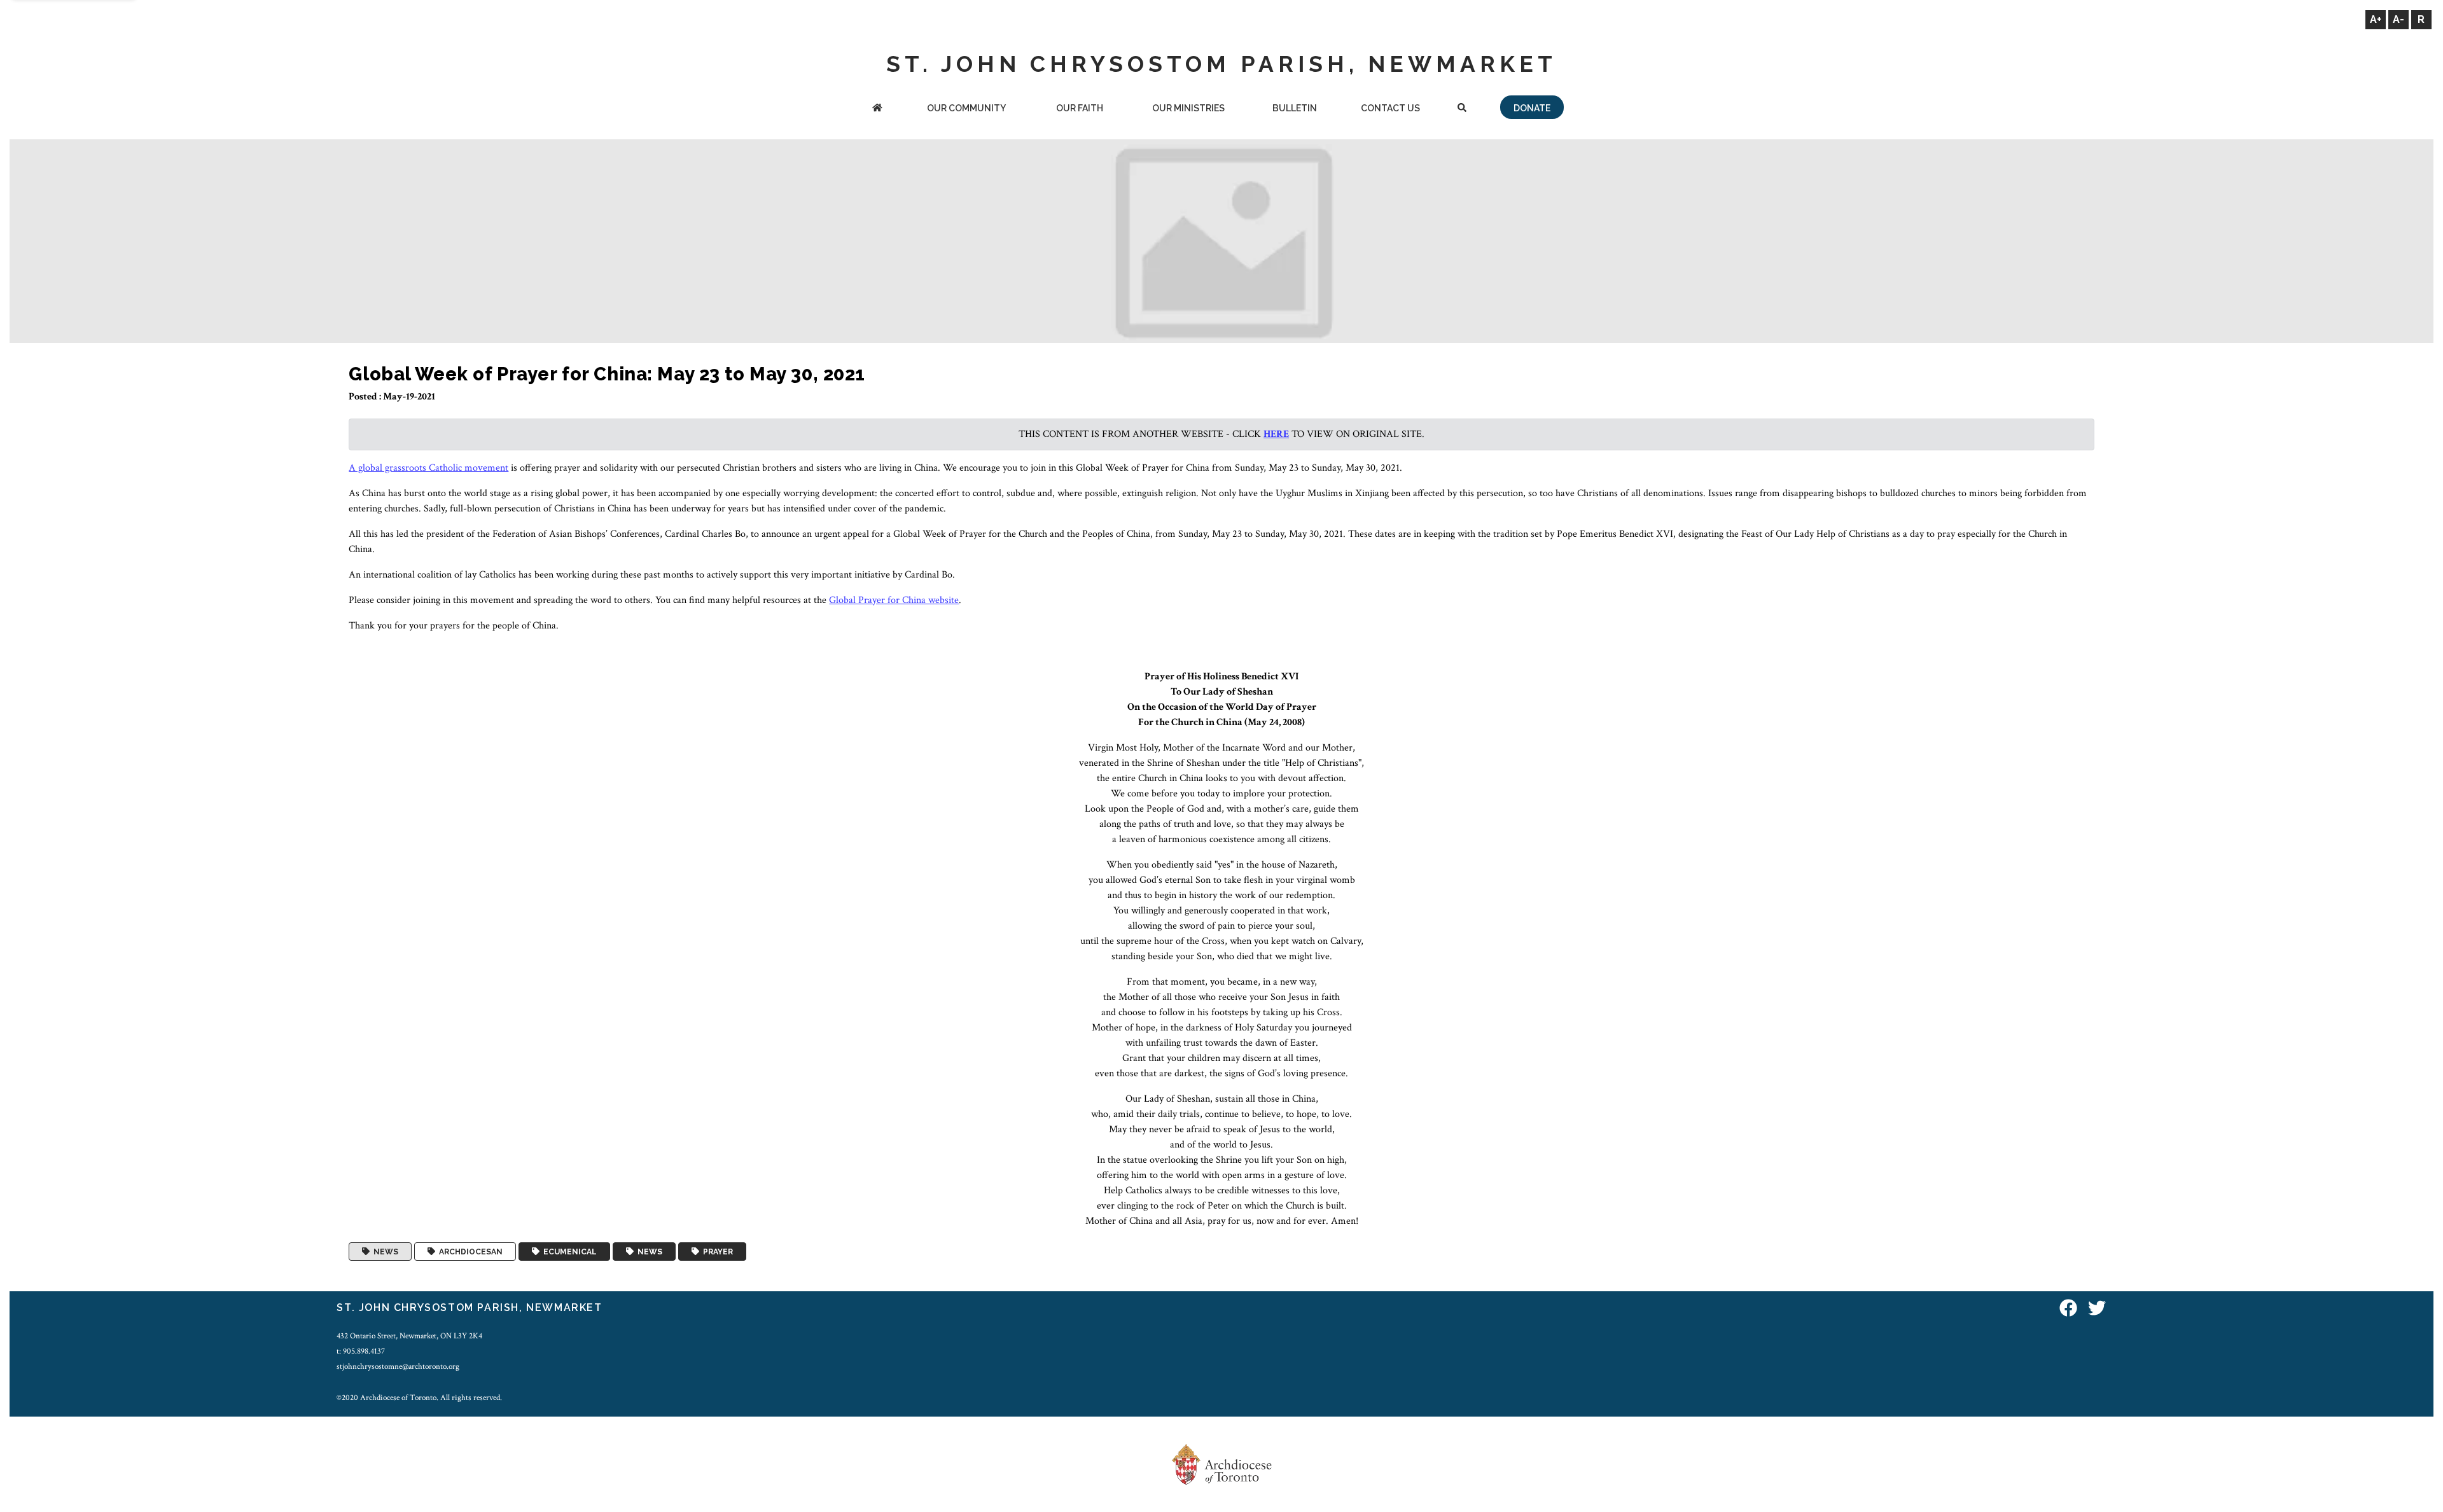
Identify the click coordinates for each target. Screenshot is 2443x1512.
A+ (2376, 19)
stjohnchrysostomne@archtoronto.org (398, 1366)
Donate (1532, 108)
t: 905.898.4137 (361, 1351)
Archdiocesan (469, 1252)
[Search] (1462, 109)
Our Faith (1080, 108)
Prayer (716, 1252)
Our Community (966, 108)
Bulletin (1295, 108)
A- (2398, 19)
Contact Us (1390, 108)
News (384, 1252)
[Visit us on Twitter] (2097, 1309)
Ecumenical (568, 1252)
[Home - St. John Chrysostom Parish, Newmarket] (878, 109)
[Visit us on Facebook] (2068, 1309)
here (1276, 434)
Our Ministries (1188, 108)
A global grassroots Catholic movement (428, 468)
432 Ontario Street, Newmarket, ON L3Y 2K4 (409, 1336)
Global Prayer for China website (894, 600)
